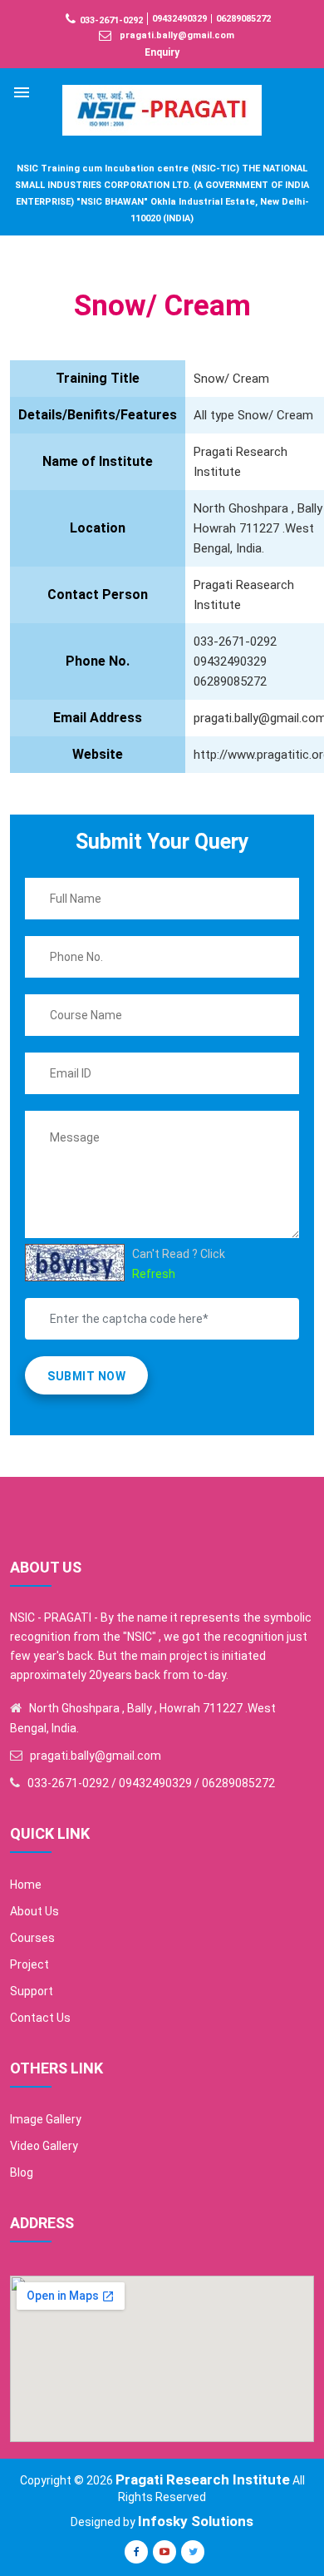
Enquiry (162, 52)
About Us (34, 1911)
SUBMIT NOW (86, 1376)
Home (26, 1885)
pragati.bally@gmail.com (177, 35)
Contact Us (40, 2018)
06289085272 (243, 19)
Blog (22, 2172)
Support (32, 1991)
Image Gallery (46, 2119)
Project (29, 1964)
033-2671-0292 (111, 20)
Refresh (154, 1274)
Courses (32, 1938)
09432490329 (179, 19)
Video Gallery (44, 2146)
